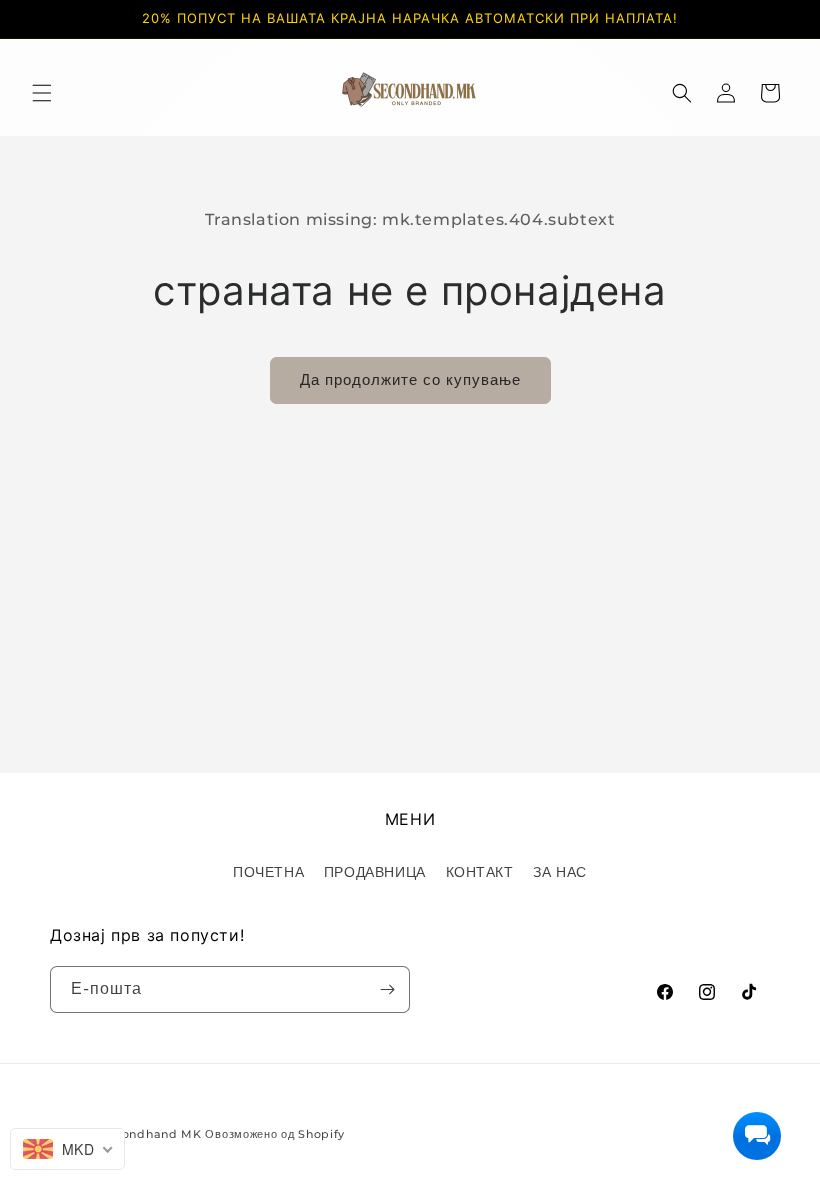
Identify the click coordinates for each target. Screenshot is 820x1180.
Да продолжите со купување (410, 379)
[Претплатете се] (387, 989)
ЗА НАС (560, 872)
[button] (42, 93)
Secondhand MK (151, 1134)
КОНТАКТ (480, 872)
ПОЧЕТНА (268, 872)
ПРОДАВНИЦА (375, 872)
